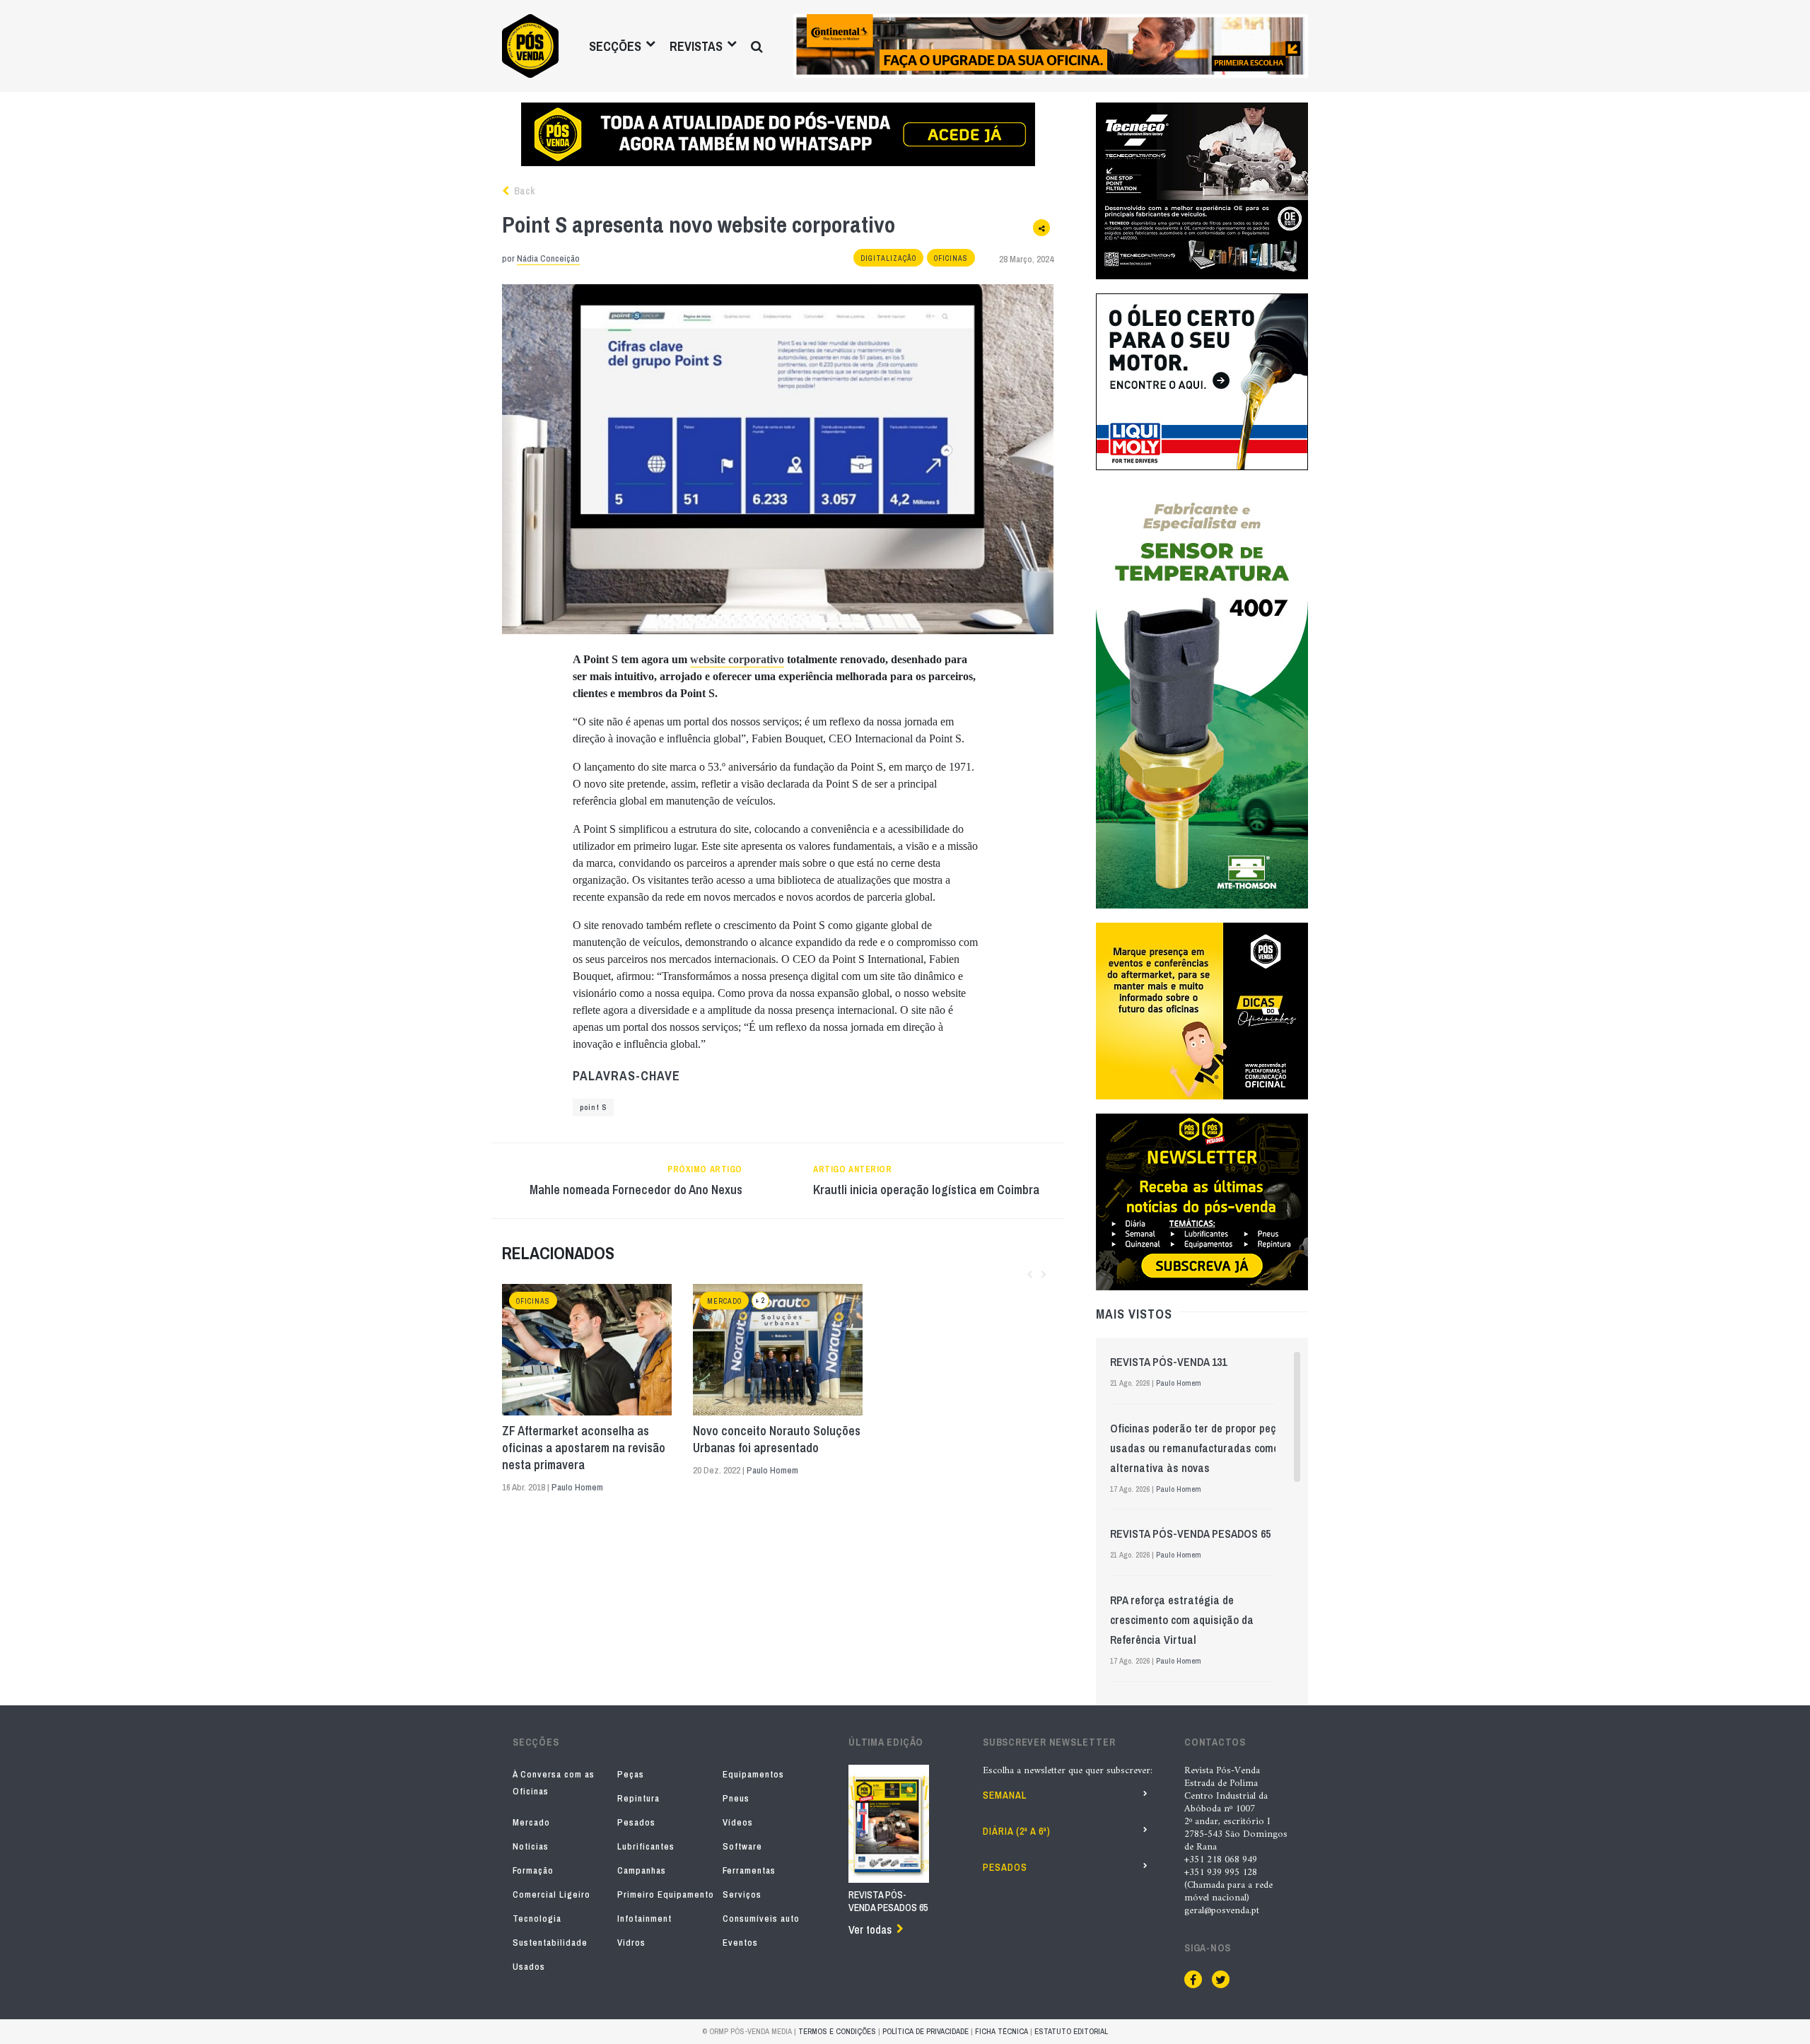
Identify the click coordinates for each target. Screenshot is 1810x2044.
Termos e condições (837, 2031)
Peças (631, 1774)
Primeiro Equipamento (666, 1894)
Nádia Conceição (548, 258)
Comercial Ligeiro (551, 1894)
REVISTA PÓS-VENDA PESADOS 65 (1190, 1534)
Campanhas (642, 1870)
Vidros (631, 1943)
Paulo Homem (577, 1487)
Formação (533, 1870)
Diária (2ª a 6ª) (1017, 1831)
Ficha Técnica (1002, 2031)
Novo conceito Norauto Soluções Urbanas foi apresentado (777, 1439)
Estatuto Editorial (1071, 2031)
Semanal (1005, 1795)
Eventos (740, 1943)
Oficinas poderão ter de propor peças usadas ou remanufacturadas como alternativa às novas (1199, 1448)
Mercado (724, 1301)
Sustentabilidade (550, 1943)
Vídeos (738, 1822)
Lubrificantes (646, 1846)
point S (593, 1108)
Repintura (638, 1798)
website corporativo (737, 659)
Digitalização (888, 258)
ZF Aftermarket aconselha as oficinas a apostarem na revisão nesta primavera (584, 1448)
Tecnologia (537, 1919)
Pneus (736, 1798)
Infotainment (644, 1919)
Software (742, 1846)
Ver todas (870, 1929)
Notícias (531, 1846)
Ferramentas (749, 1870)
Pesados (636, 1822)
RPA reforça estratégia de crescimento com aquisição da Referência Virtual (1182, 1620)
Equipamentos (753, 1774)
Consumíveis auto (761, 1919)
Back (523, 191)
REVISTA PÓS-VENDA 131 (1168, 1362)
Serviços (742, 1894)
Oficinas (951, 258)
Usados (529, 1967)
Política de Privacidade (926, 2031)
